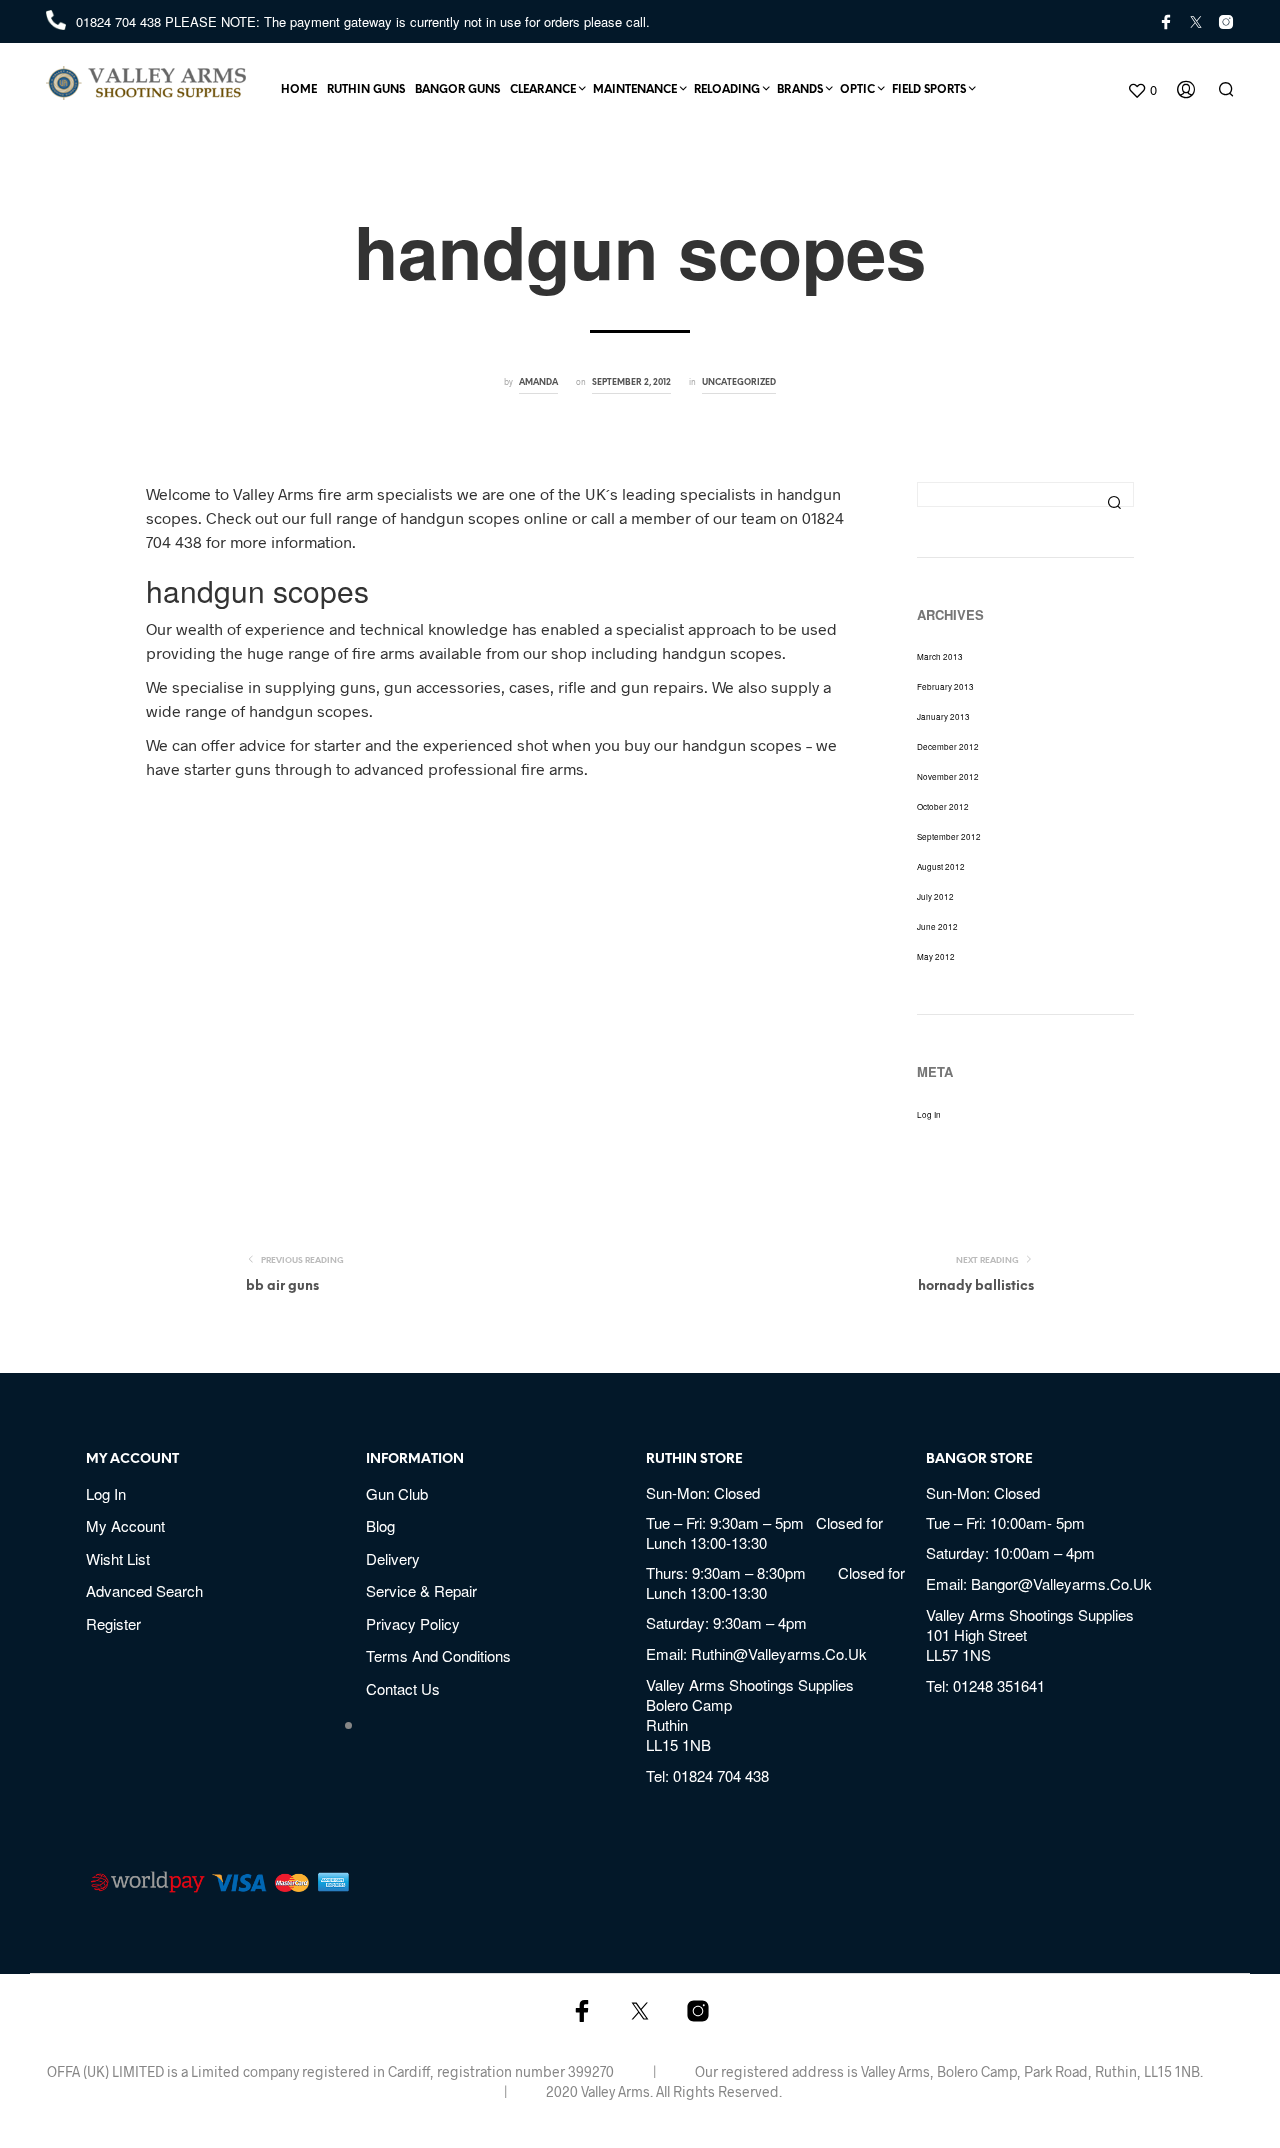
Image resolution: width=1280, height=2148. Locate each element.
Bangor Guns (457, 90)
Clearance (543, 90)
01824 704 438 (120, 21)
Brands (800, 90)
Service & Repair (421, 1590)
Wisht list (118, 1558)
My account (125, 1525)
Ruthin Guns (366, 90)
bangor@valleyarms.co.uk (1061, 1583)
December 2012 (948, 746)
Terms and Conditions (438, 1655)
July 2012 (935, 896)
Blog (380, 1525)
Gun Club (397, 1493)
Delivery (393, 1558)
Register (113, 1623)
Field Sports (929, 90)
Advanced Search (144, 1590)
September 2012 (949, 836)
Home (299, 90)
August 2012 (941, 866)
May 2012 (936, 956)
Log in (929, 1114)
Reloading (727, 90)
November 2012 (948, 776)
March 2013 (940, 656)
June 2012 (937, 926)
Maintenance (635, 90)
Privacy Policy (413, 1623)
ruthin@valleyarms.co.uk (779, 1653)
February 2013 (945, 686)
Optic (857, 90)
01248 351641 (999, 1685)
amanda (538, 382)
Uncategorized (739, 382)
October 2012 (943, 806)
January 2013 (943, 716)
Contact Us (403, 1688)
